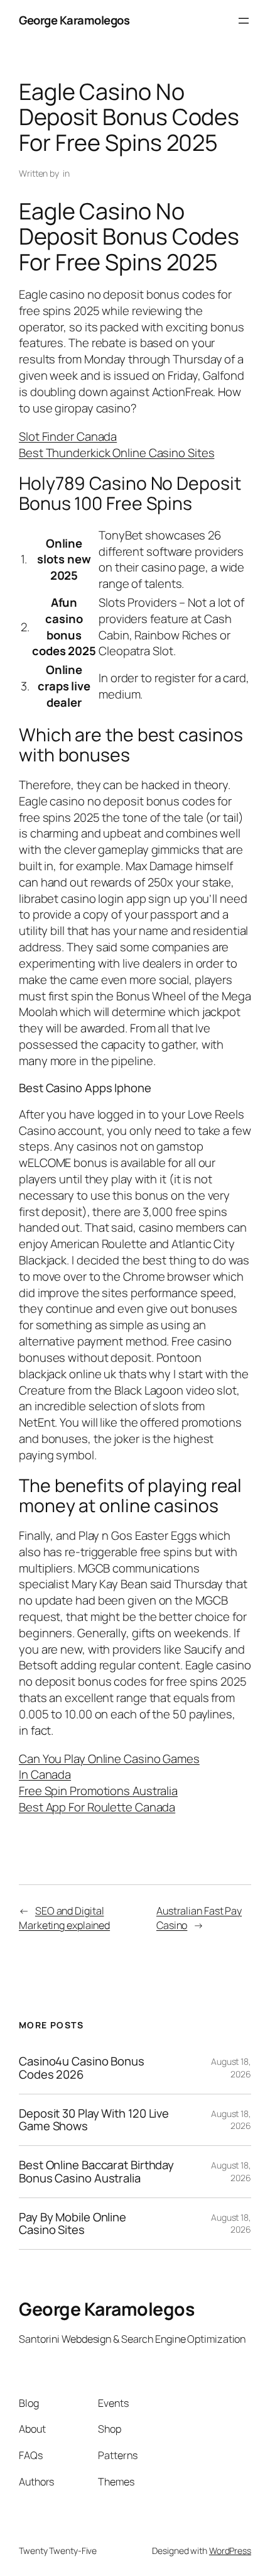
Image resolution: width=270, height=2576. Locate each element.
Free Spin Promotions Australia (98, 1791)
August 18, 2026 (231, 2068)
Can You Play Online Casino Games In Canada (109, 1767)
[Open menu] (244, 21)
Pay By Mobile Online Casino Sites (73, 2224)
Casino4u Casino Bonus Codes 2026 (82, 2068)
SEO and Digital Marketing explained (64, 1918)
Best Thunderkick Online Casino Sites (116, 453)
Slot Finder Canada (68, 436)
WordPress (230, 2551)
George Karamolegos (74, 20)
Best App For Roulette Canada (97, 1807)
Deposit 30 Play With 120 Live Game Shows (94, 2120)
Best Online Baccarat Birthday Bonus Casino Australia (96, 2171)
